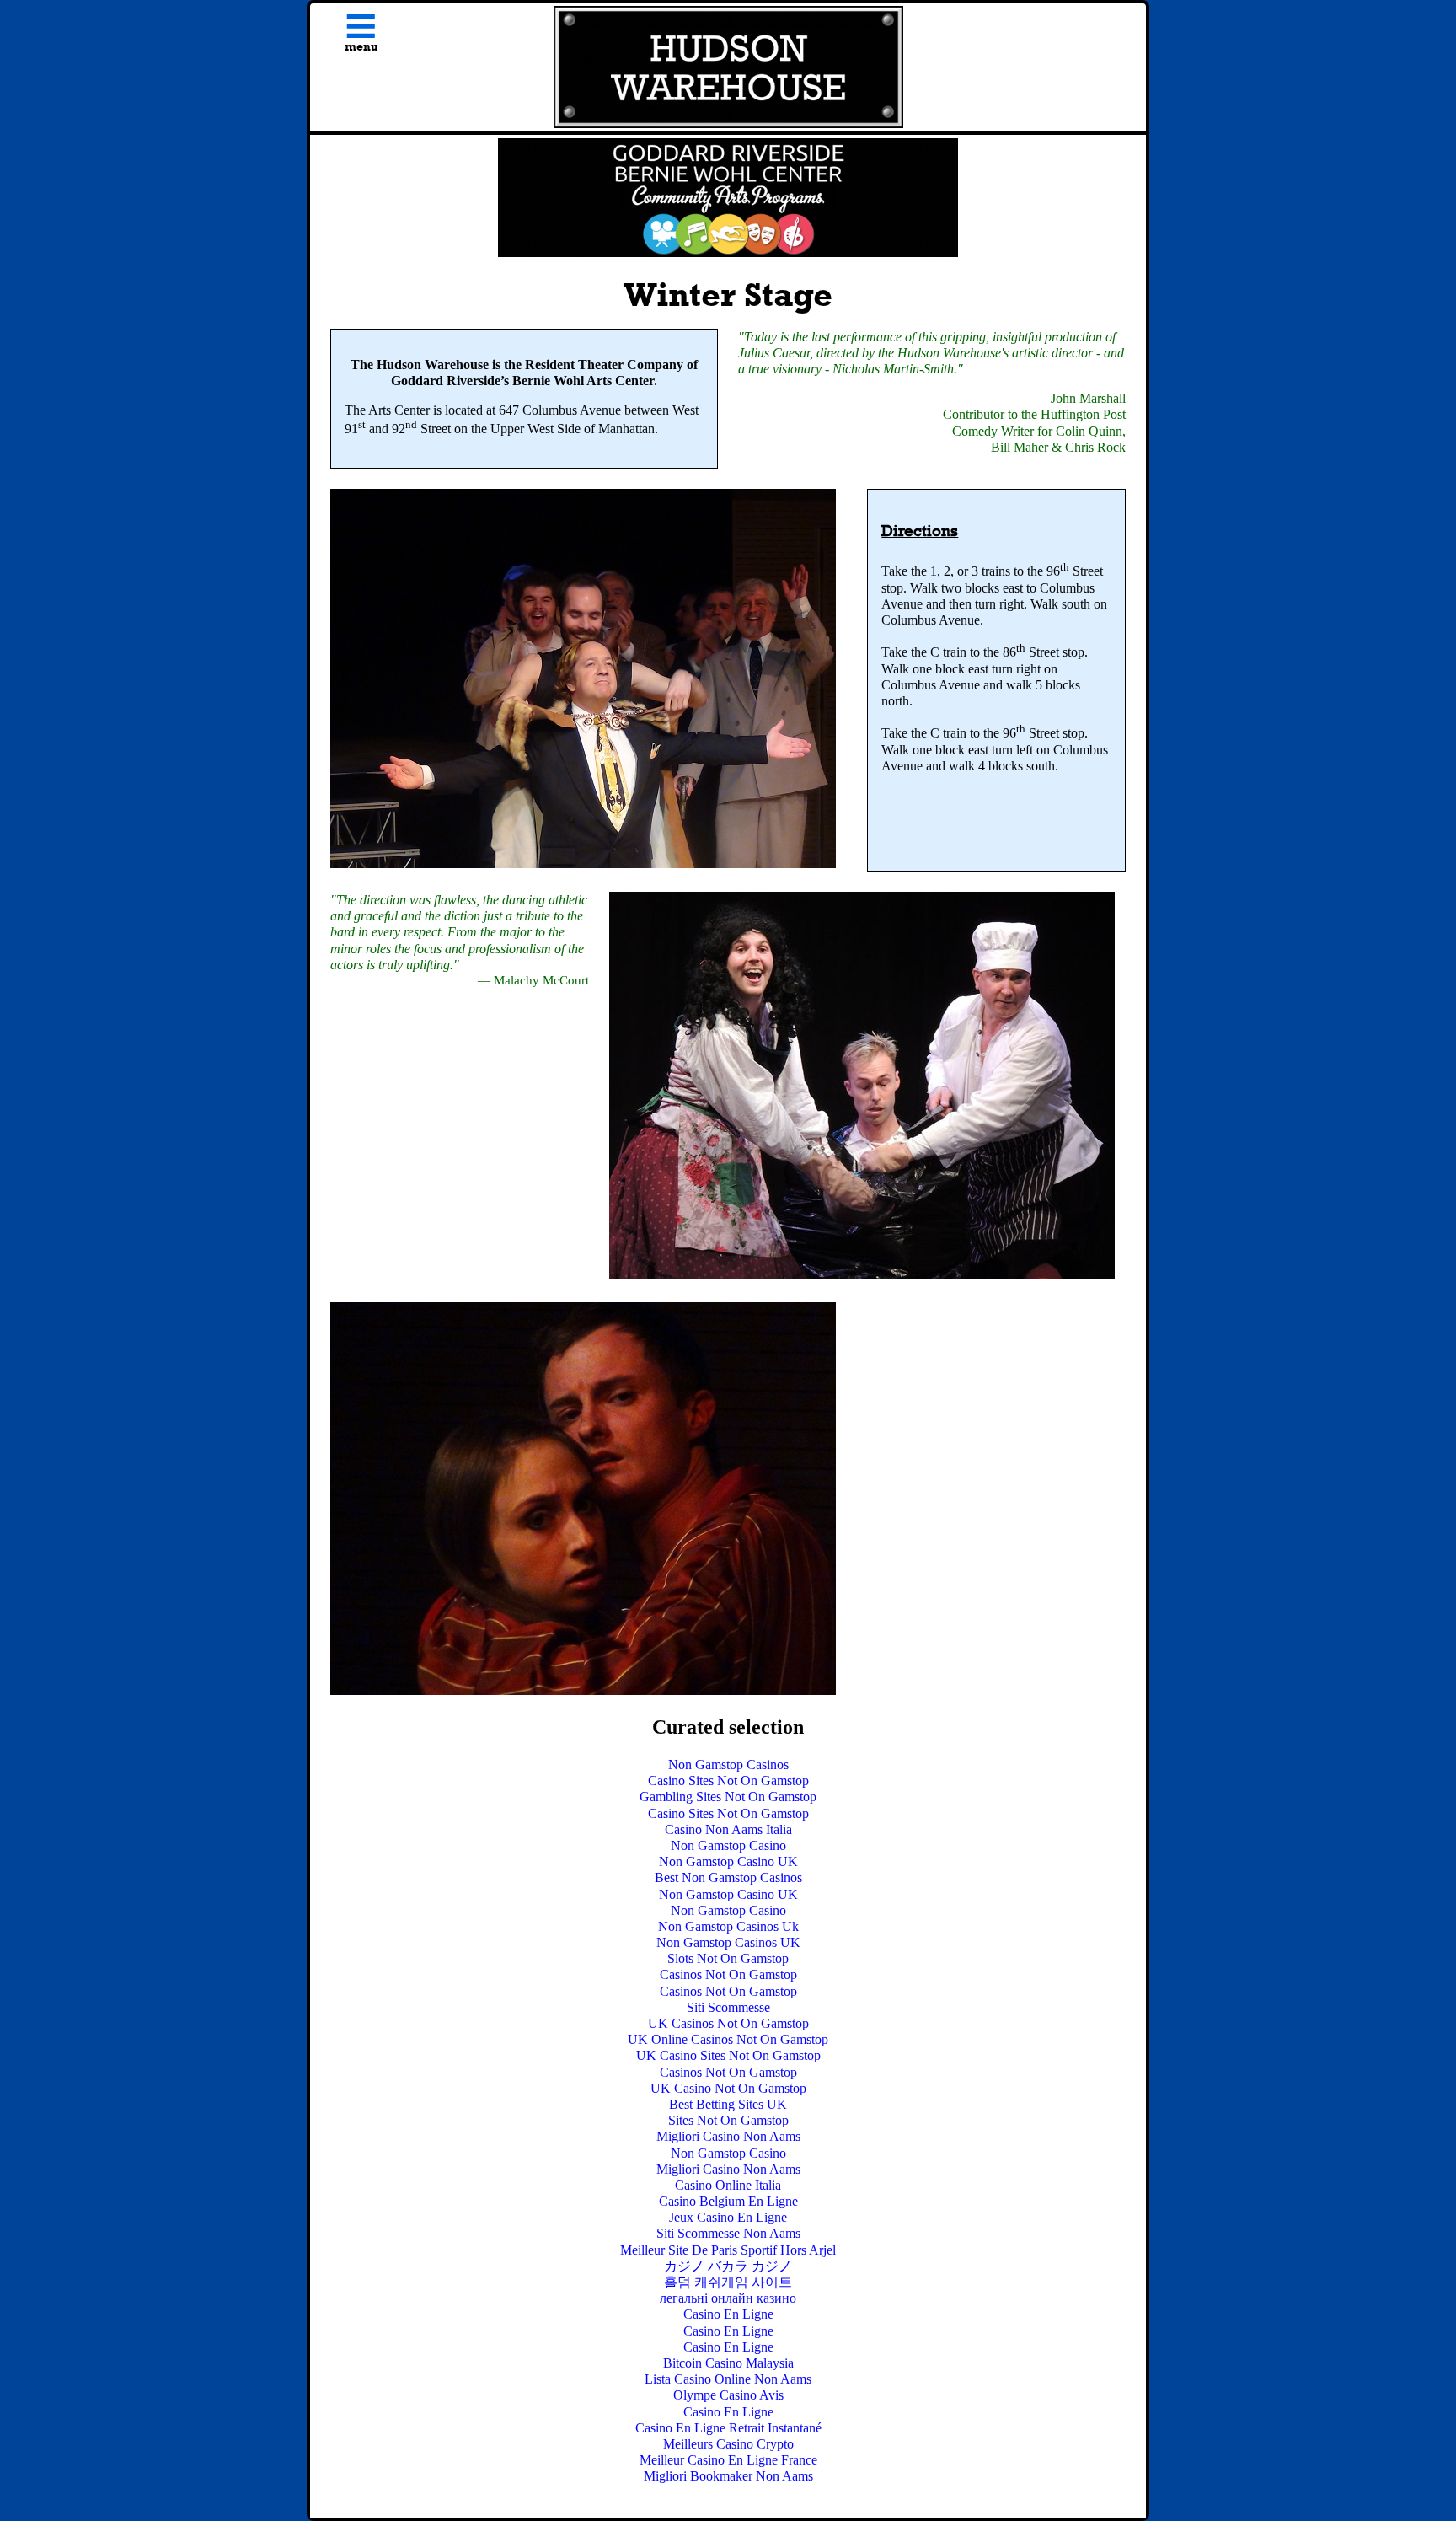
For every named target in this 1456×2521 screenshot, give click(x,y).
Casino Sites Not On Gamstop (728, 1781)
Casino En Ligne (728, 2314)
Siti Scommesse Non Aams (728, 2233)
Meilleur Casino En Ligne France (728, 2460)
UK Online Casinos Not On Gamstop (728, 2039)
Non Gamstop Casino (728, 1845)
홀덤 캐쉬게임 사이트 (728, 2282)
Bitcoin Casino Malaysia (728, 2363)
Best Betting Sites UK (728, 2104)
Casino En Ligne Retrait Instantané (728, 2428)
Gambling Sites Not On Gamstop (728, 1797)
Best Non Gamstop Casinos (728, 1877)
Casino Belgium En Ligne (728, 2201)
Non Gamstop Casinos (728, 1765)
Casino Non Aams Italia (728, 1829)
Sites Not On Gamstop (728, 2120)
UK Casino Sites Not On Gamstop (728, 2055)
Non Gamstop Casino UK (728, 1861)
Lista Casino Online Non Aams (728, 2379)
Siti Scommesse (728, 2007)
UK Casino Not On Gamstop (728, 2088)
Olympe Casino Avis (728, 2395)
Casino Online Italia (728, 2185)
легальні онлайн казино (728, 2298)
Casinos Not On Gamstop (728, 1974)
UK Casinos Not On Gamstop (728, 2023)
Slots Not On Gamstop (728, 1958)
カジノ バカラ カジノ (728, 2266)
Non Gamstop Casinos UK (728, 1942)
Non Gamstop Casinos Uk (728, 1926)
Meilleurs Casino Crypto (728, 2444)
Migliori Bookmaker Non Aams (728, 2476)
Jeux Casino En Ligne (728, 2217)
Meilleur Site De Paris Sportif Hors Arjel (728, 2250)
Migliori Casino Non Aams (728, 2136)
